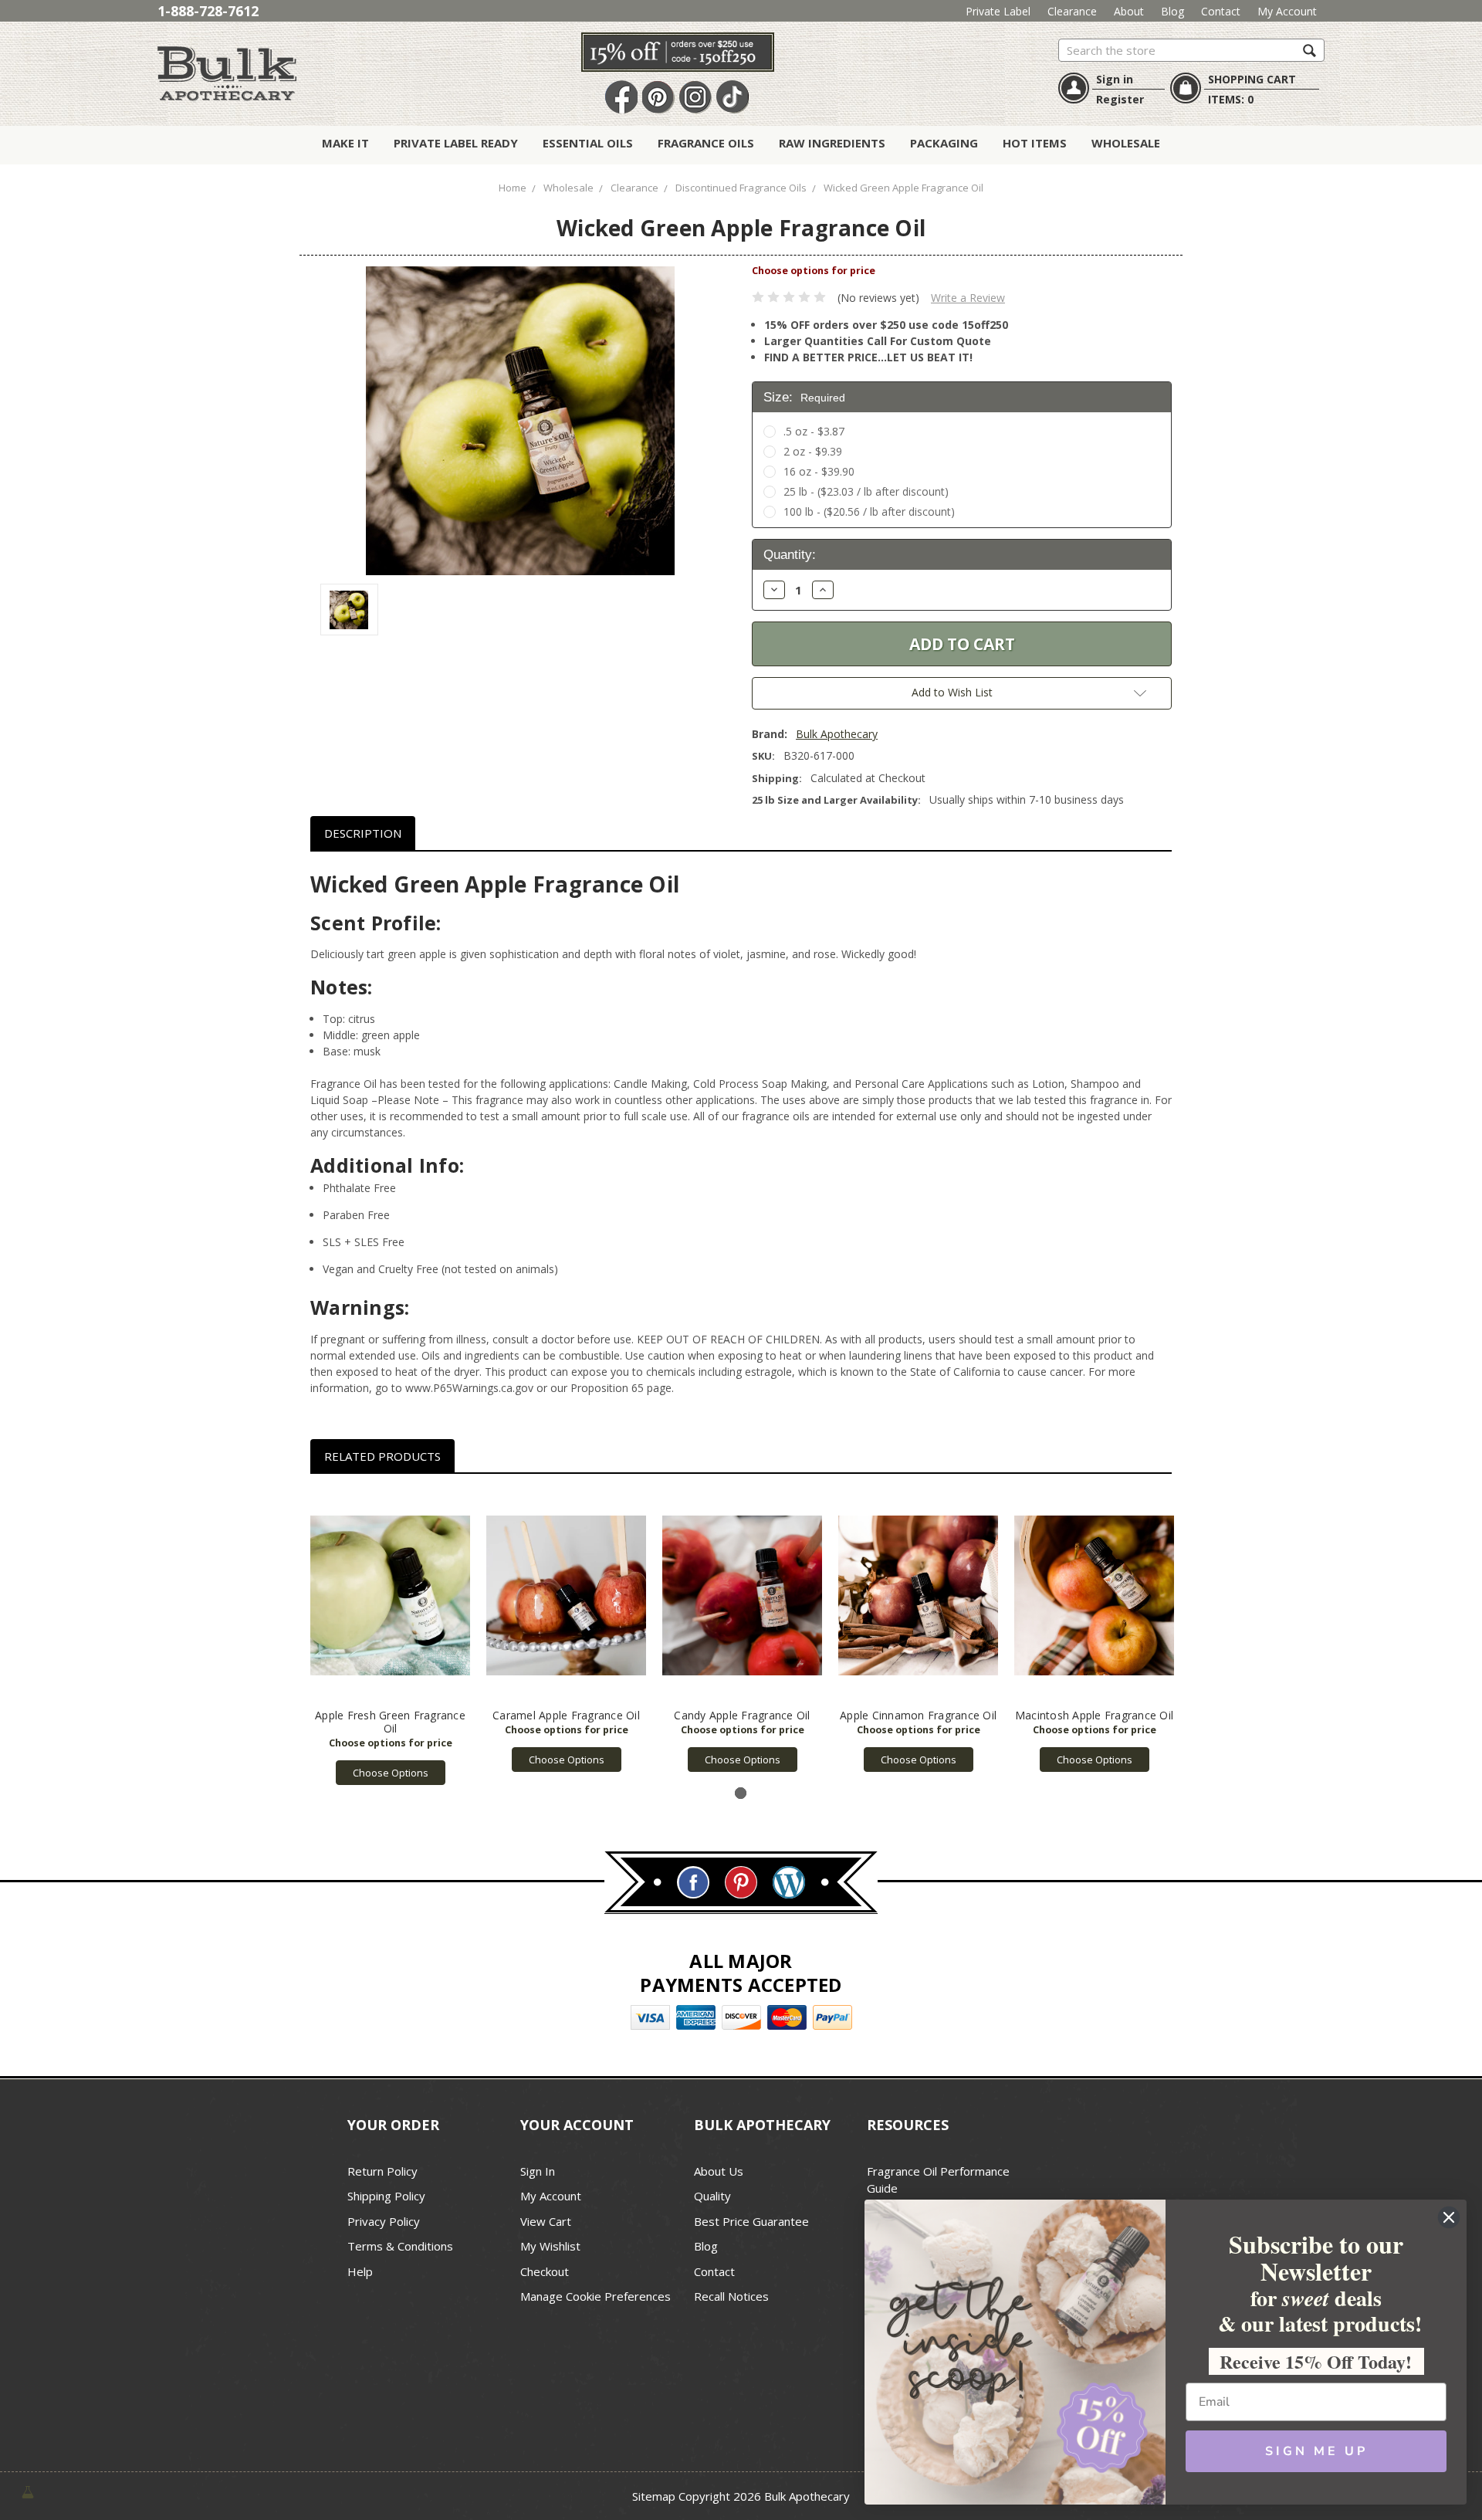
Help (360, 2271)
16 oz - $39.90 (819, 471)
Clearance (1072, 11)
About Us (719, 2171)
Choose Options (391, 1773)
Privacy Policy (384, 2221)
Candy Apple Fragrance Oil (742, 1715)
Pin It (658, 98)
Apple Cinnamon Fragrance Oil (918, 1715)
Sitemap (654, 2496)
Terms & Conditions (400, 2246)
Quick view (390, 1596)
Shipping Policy (386, 2196)
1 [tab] (741, 1793)
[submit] (1309, 50)
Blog (1172, 11)
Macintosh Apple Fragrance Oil (1094, 1715)
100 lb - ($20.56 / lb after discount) (869, 511)
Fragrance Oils (706, 143)
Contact (1221, 11)
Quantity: (790, 555)
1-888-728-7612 (208, 11)
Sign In (538, 2171)
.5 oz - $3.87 (814, 431)
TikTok (733, 98)
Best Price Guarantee (751, 2221)
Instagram (695, 98)
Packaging (944, 143)
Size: (804, 397)
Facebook (621, 98)
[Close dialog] (1449, 2217)
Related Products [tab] (382, 1456)
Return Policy (382, 2171)
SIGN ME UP (1316, 2451)
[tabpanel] (391, 1638)
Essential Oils (588, 143)
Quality (712, 2196)
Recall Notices (731, 2296)
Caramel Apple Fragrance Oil (566, 1715)
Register (1120, 99)
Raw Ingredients (832, 143)
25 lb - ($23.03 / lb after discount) (866, 491)
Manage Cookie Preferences (596, 2296)
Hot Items (1035, 143)
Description (363, 833)
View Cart (546, 2221)
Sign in (1115, 79)
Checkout (545, 2271)
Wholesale (1126, 143)
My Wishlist (550, 2246)
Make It (345, 143)
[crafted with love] (28, 2490)
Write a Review (968, 298)
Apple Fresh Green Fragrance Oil (390, 1722)
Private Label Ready (456, 143)
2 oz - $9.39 (813, 451)
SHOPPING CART (1252, 79)
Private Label (998, 11)
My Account (1287, 11)
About (1129, 11)
